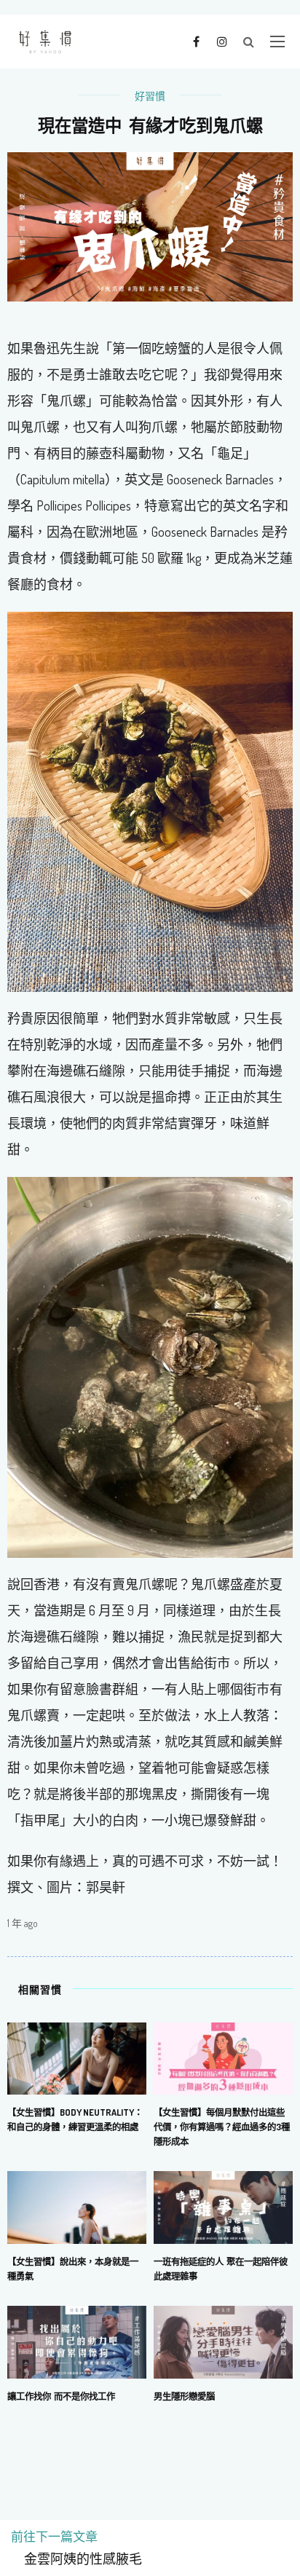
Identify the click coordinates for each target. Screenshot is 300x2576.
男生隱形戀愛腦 (184, 2396)
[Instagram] (222, 41)
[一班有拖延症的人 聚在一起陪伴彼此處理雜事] (223, 2206)
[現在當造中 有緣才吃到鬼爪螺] (150, 225)
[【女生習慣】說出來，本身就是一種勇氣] (77, 2206)
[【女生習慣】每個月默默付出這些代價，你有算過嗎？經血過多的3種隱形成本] (223, 2057)
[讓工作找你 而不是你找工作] (77, 2340)
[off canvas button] (277, 42)
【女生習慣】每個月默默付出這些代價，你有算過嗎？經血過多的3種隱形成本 (222, 2127)
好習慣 (150, 96)
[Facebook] (196, 41)
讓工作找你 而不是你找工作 (61, 2396)
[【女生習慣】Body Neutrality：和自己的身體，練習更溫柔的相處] (77, 2057)
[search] (249, 42)
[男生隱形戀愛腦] (223, 2340)
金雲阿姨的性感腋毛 (76, 2559)
